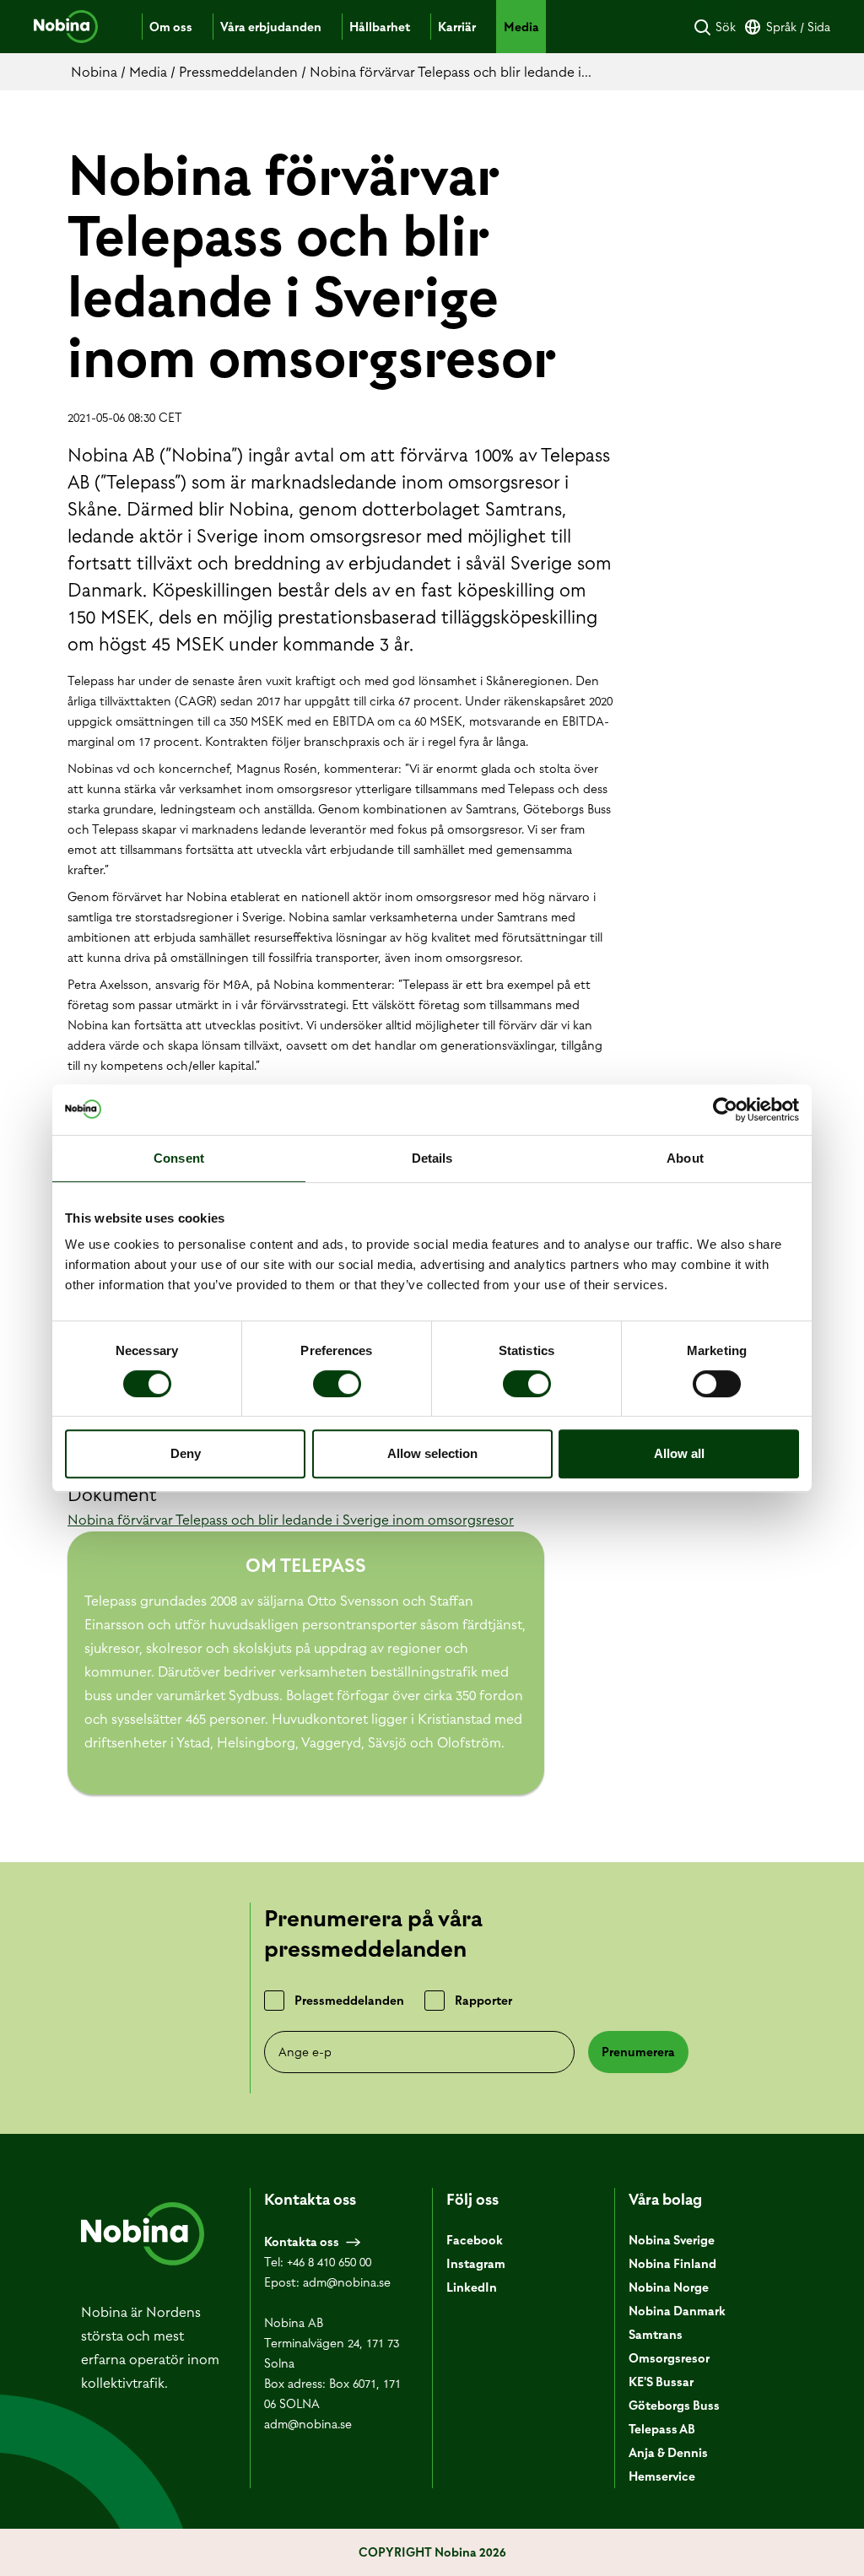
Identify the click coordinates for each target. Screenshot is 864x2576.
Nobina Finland (672, 2264)
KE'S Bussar (661, 2382)
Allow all (679, 1453)
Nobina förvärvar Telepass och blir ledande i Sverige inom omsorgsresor (291, 1520)
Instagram (476, 2264)
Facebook (475, 2240)
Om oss (171, 27)
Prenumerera (638, 2052)
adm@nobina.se (347, 2282)
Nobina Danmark (677, 2311)
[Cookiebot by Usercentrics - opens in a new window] (725, 1110)
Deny (186, 1453)
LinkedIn (472, 2287)
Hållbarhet (380, 27)
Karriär (457, 27)
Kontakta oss (302, 2242)
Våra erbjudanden (271, 27)
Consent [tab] (179, 1158)
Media (521, 27)
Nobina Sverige (672, 2240)
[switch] (337, 1384)
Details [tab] (432, 1158)
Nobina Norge (669, 2287)
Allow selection (432, 1453)
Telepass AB (662, 2429)
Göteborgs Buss (674, 2406)
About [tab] (685, 1158)
